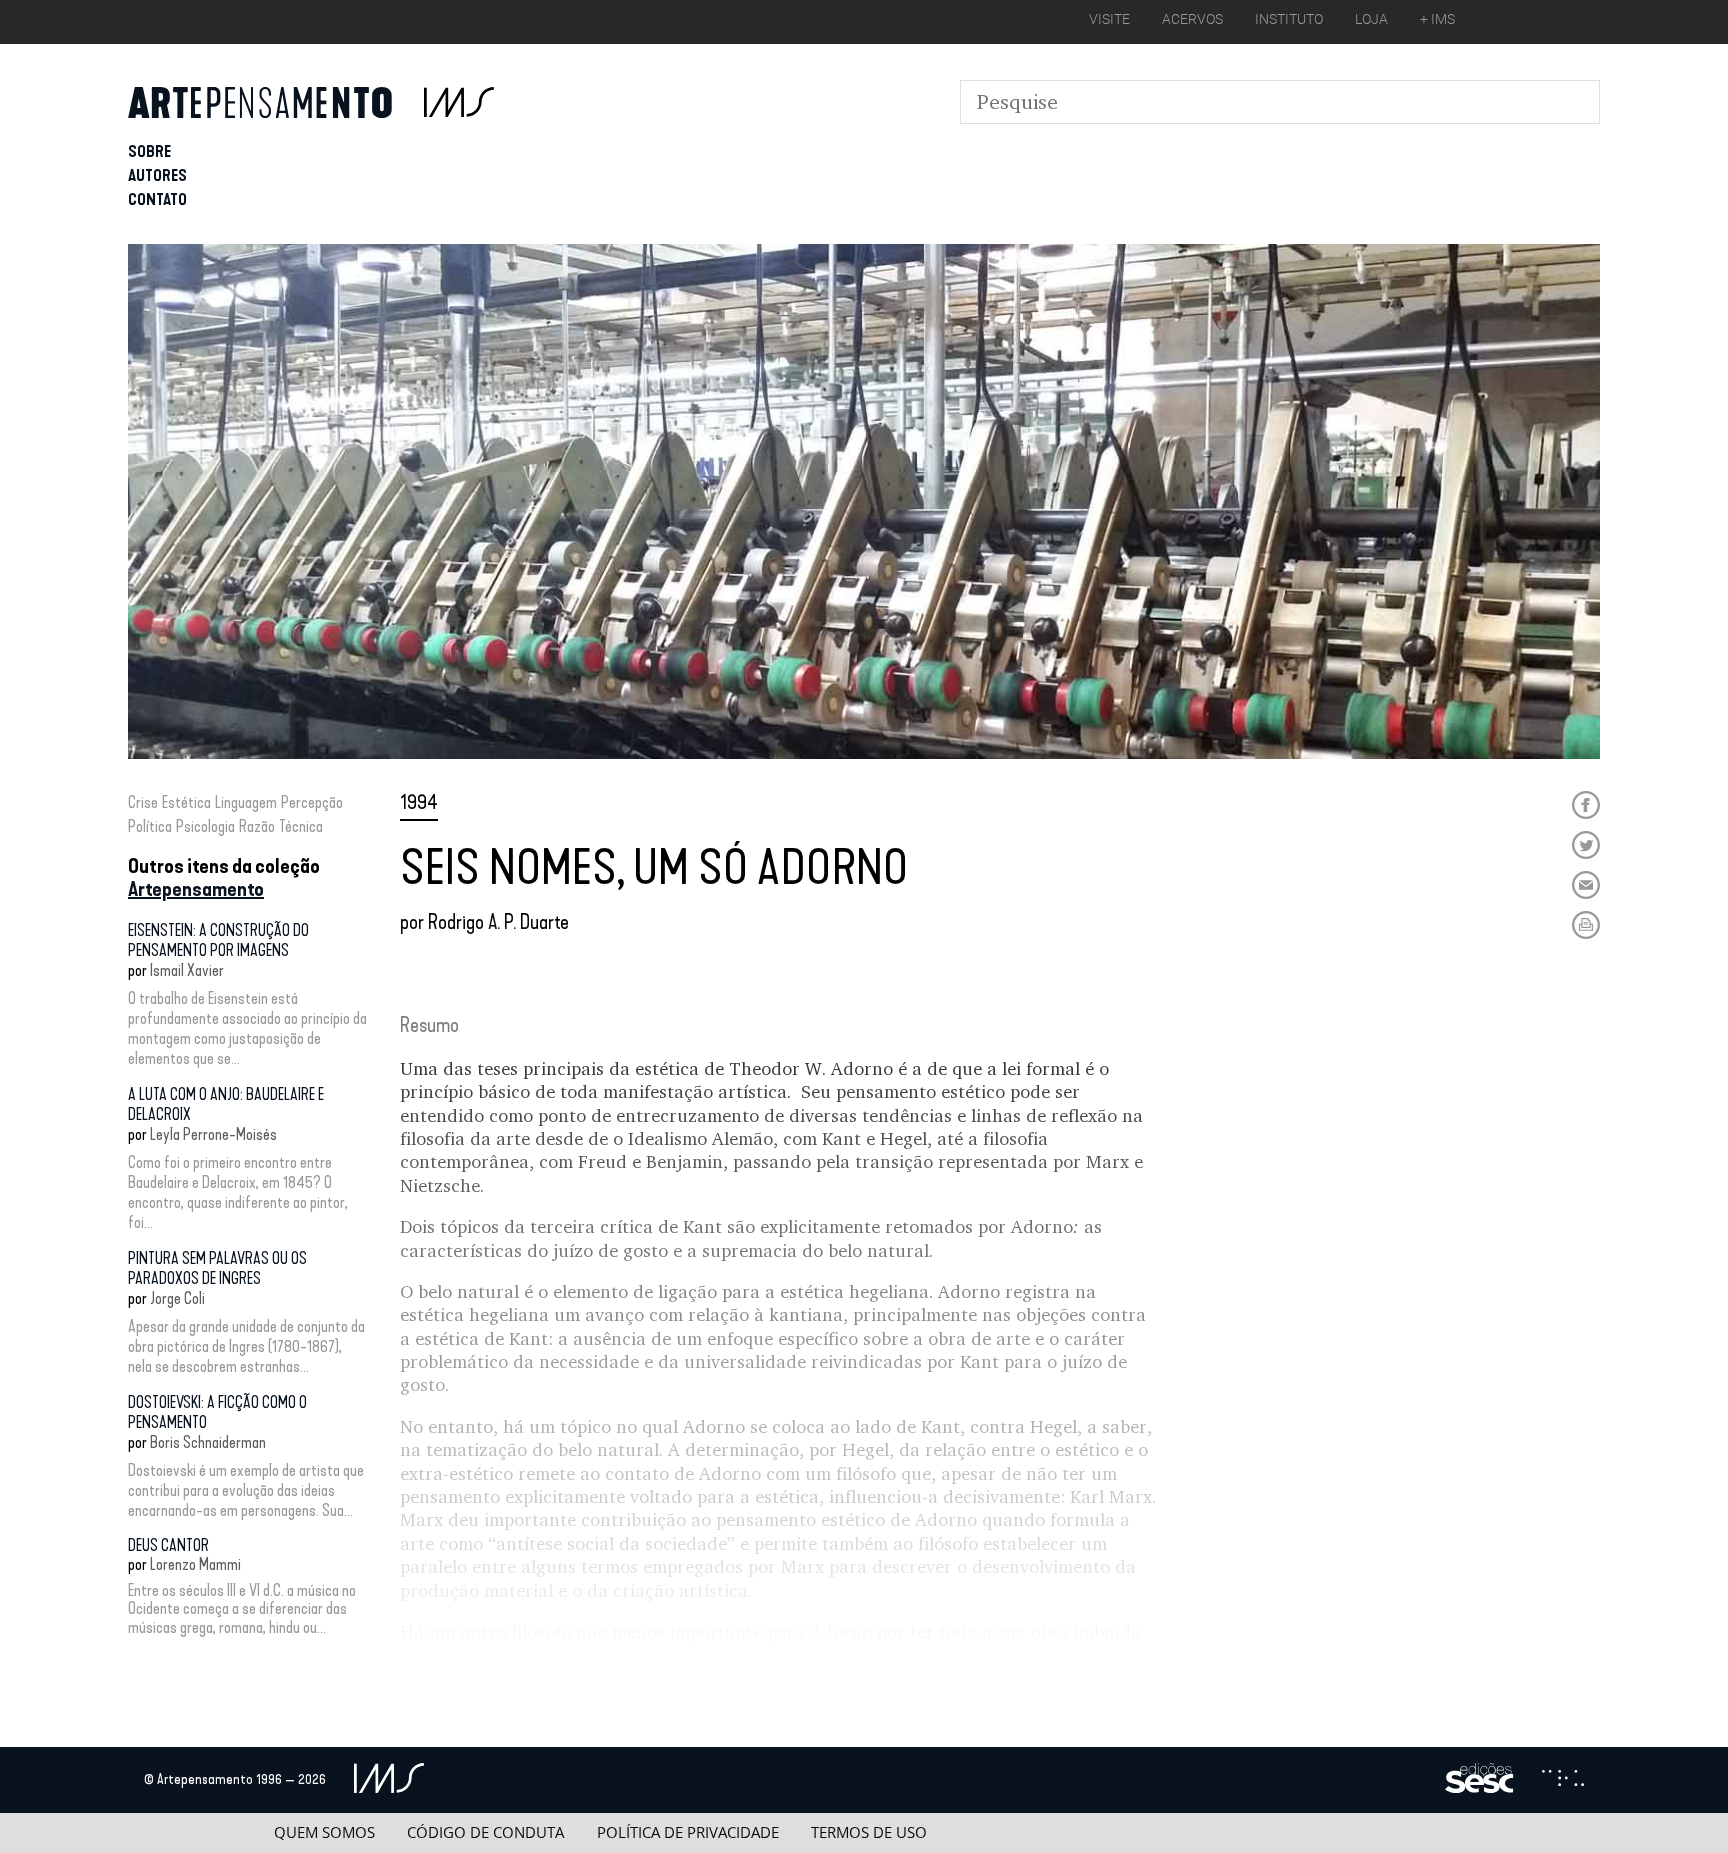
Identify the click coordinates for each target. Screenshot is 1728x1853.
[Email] (1586, 885)
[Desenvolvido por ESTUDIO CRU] (1563, 1780)
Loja (1371, 19)
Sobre (149, 151)
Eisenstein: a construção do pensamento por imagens (218, 940)
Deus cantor (168, 1545)
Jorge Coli (177, 1298)
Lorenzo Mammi (195, 1564)
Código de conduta (485, 1832)
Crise (143, 802)
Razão (257, 826)
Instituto (1289, 19)
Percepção (312, 802)
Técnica (301, 826)
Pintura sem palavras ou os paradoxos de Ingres (217, 1268)
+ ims (1437, 19)
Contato (157, 199)
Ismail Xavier (187, 970)
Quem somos (324, 1832)
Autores (157, 175)
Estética (186, 802)
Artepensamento (196, 889)
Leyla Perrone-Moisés (213, 1134)
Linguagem (246, 802)
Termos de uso (869, 1832)
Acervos (1192, 19)
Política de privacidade (688, 1832)
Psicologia (205, 826)
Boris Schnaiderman (208, 1442)
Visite (1109, 19)
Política (150, 826)
